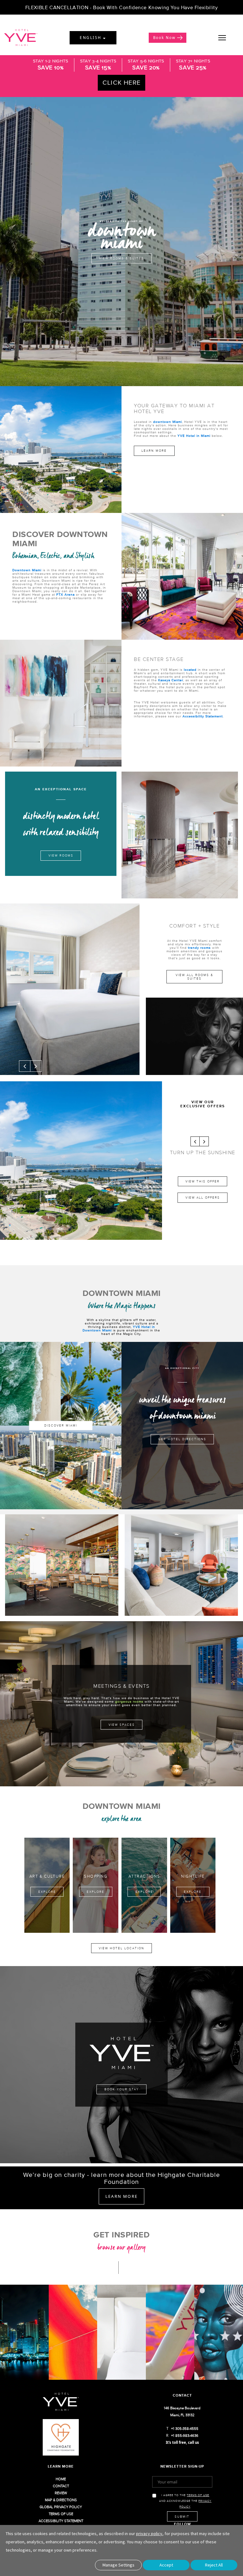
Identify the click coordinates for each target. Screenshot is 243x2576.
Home (61, 2479)
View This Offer (202, 1181)
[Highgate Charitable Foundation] (61, 2441)
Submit (182, 2517)
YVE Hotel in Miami (194, 436)
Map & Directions (61, 2500)
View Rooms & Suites (121, 259)
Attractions (144, 1876)
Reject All (214, 2565)
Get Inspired (121, 2234)
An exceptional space (61, 789)
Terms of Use (61, 2514)
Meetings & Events (121, 1686)
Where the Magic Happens (122, 1306)
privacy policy (149, 2534)
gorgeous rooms (129, 1702)
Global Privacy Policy (61, 2507)
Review (61, 2493)
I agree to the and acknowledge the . (185, 2501)
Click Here (121, 82)
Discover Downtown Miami (60, 539)
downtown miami (122, 235)
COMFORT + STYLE (195, 926)
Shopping (96, 1876)
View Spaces (122, 1725)
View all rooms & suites (194, 977)
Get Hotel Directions (182, 1439)
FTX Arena (65, 595)
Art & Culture (47, 1876)
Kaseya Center (171, 680)
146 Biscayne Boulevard (182, 2408)
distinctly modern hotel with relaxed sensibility (61, 824)
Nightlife (193, 1876)
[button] (25, 1066)
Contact (182, 2395)
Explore (47, 1892)
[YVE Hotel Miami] (61, 2406)
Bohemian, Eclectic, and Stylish (53, 556)
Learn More (154, 451)
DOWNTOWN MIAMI (122, 1293)
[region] (229, 38)
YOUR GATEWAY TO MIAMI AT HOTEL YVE (174, 408)
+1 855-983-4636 (185, 2436)
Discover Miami (61, 1425)
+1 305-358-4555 (185, 2429)
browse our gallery (121, 2247)
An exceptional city (182, 1368)
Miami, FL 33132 (182, 2415)
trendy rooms (199, 948)
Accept (166, 2565)
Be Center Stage (159, 659)
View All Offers (203, 1197)
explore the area (121, 1819)
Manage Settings (118, 2565)
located (191, 670)
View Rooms (61, 855)
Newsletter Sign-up (182, 2466)
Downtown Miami (27, 570)
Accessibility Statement (203, 716)
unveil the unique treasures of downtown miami (182, 1408)
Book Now (164, 38)
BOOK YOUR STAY (122, 2089)
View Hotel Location (121, 1948)
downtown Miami (168, 422)
